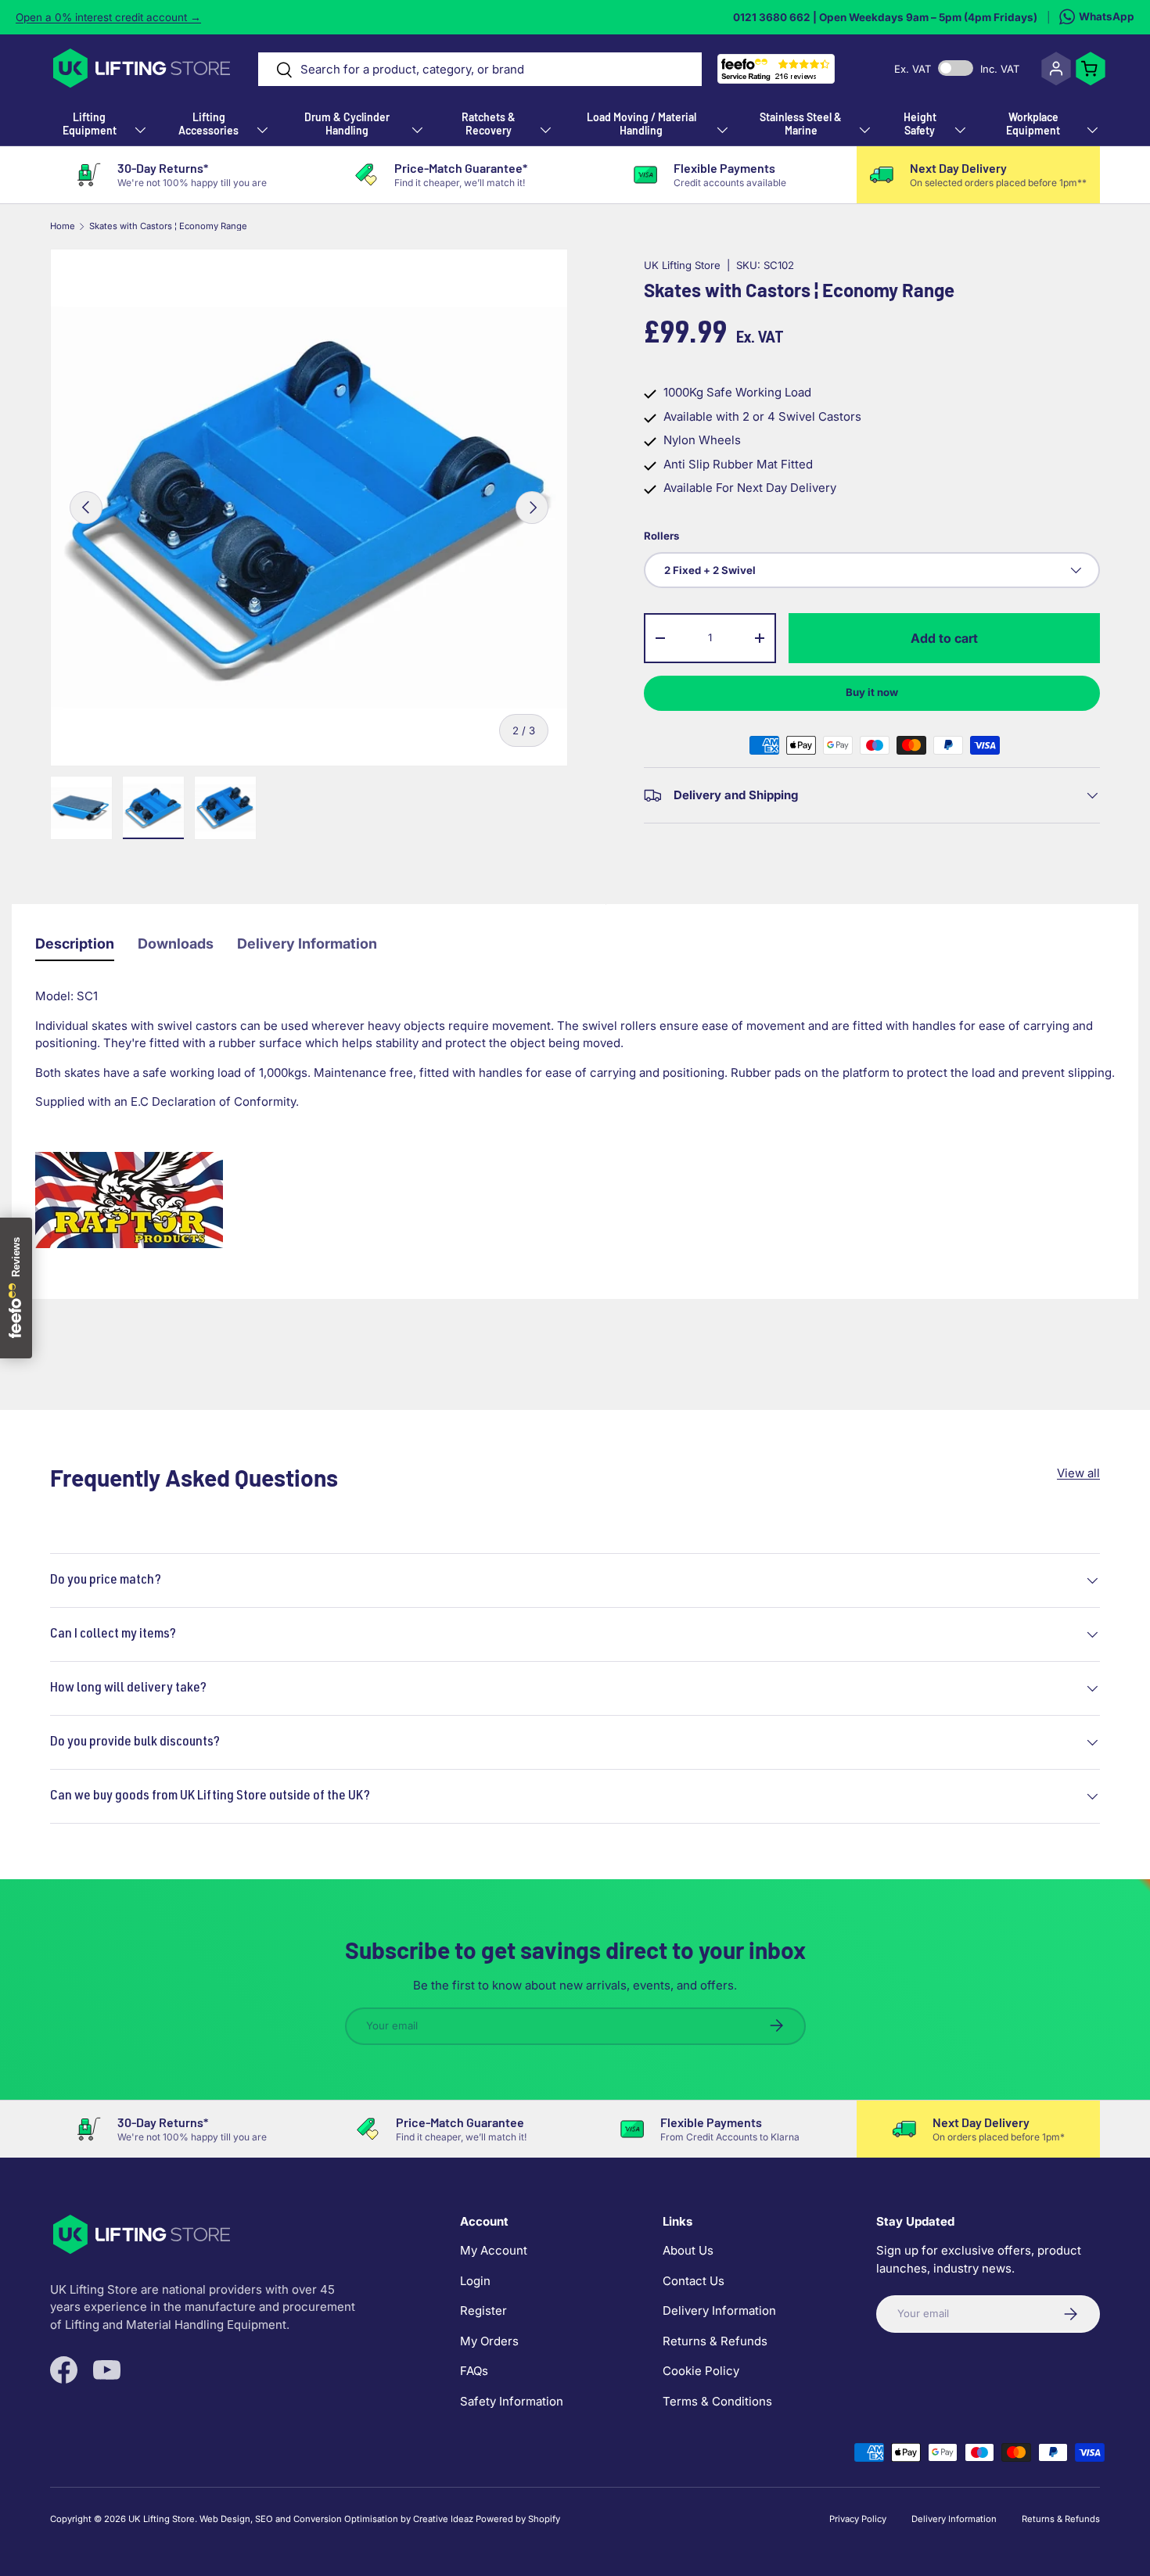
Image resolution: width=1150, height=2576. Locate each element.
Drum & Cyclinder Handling (347, 124)
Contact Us (694, 2281)
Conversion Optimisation (346, 2519)
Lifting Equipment (90, 124)
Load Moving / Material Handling (641, 124)
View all (1078, 1473)
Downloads (176, 944)
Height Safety (920, 124)
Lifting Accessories (208, 124)
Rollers (661, 536)
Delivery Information (307, 944)
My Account (494, 2250)
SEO (264, 2519)
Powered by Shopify (518, 2519)
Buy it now (872, 692)
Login (475, 2281)
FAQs (474, 2371)
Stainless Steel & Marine (801, 124)
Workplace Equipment (1033, 124)
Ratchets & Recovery (489, 124)
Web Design (225, 2519)
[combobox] (480, 69)
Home (63, 226)
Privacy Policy (858, 2519)
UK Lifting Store (682, 265)
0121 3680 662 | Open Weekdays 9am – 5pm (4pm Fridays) (885, 17)
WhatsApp (1107, 16)
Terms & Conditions (717, 2401)
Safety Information (512, 2401)
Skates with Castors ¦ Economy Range (168, 226)
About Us (688, 2250)
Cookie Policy (701, 2371)
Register (483, 2311)
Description (75, 944)
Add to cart (944, 638)
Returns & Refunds (715, 2341)
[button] (1091, 69)
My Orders (489, 2341)
